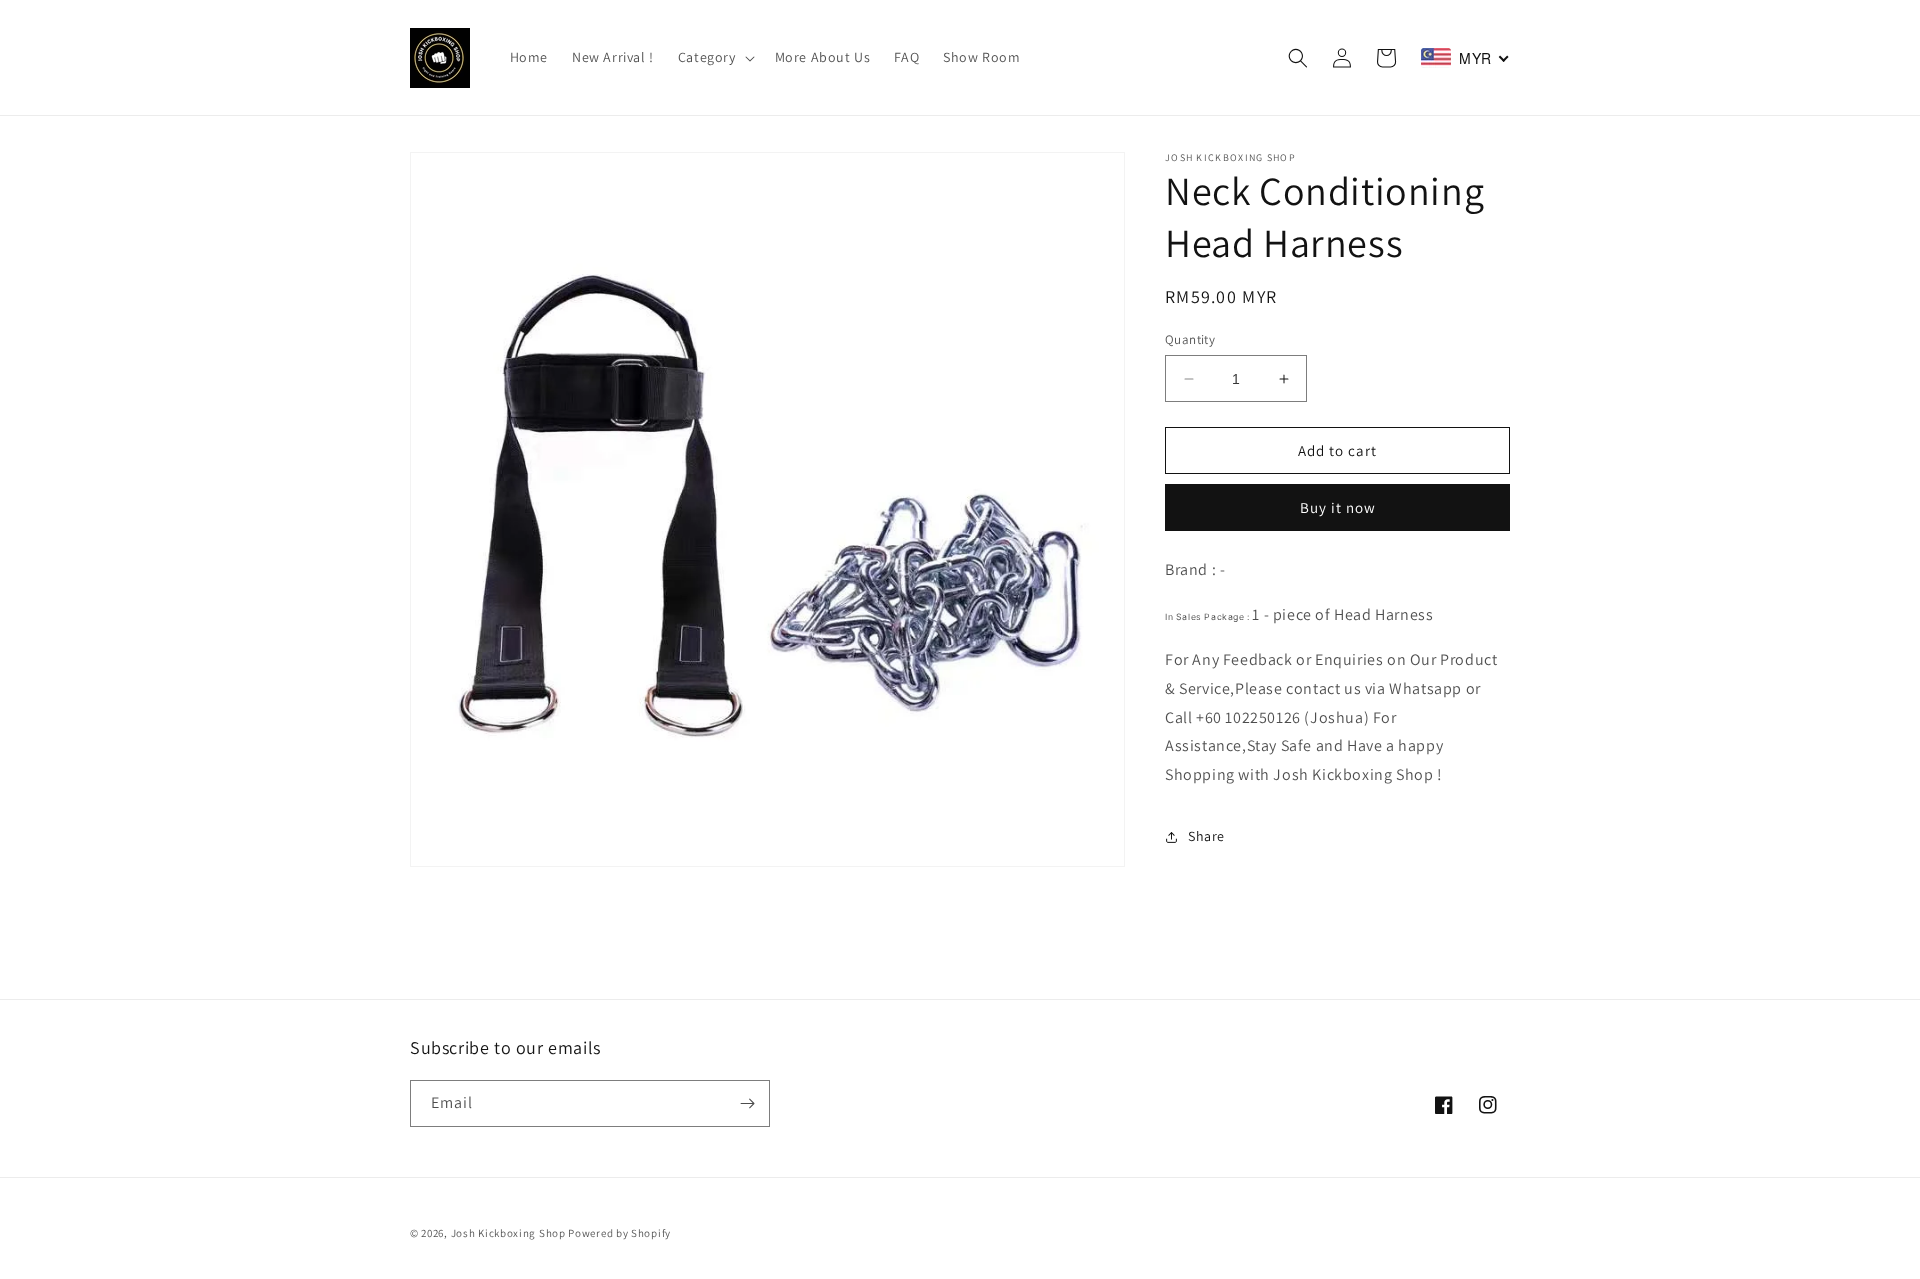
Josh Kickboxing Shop (508, 1233)
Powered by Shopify (619, 1233)
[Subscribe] (747, 1103)
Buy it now (1338, 508)
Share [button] (1206, 836)
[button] (714, 57)
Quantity (1190, 339)
